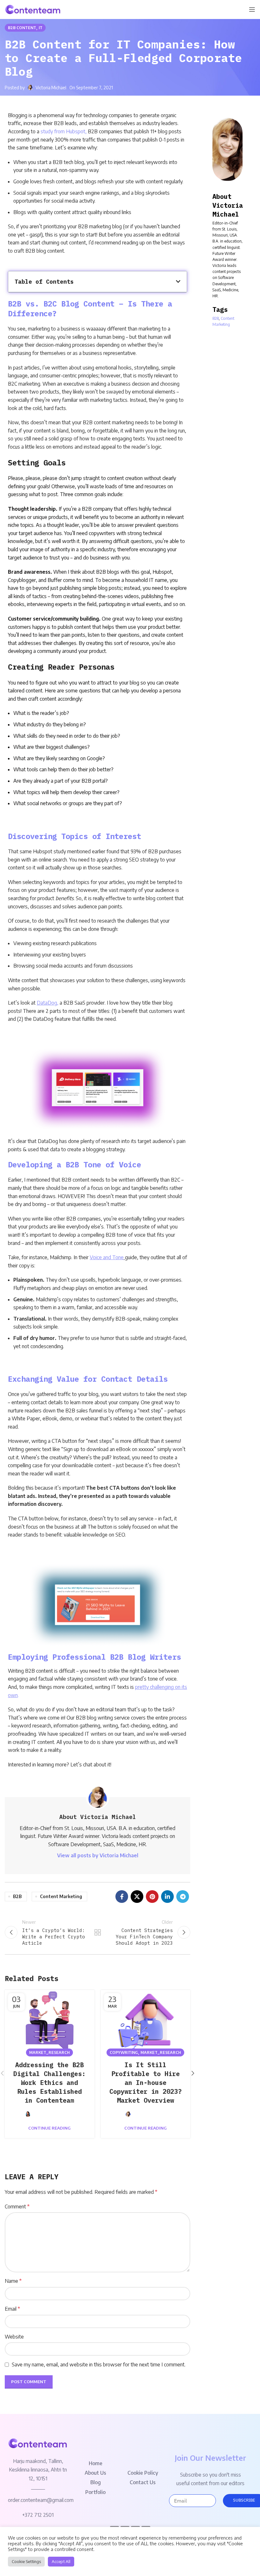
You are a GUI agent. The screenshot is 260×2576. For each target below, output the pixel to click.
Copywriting (124, 2052)
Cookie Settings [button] (26, 2561)
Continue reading (49, 2128)
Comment (17, 2207)
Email (12, 2309)
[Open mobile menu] (252, 9)
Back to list (97, 1932)
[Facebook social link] (122, 1897)
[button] (178, 281)
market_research (49, 2052)
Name (13, 2281)
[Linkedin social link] (167, 1897)
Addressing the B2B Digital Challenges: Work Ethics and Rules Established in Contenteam (49, 2083)
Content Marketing (61, 1896)
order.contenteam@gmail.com (41, 2500)
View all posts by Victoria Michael (98, 1855)
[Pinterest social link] (152, 1897)
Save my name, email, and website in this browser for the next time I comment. (99, 2364)
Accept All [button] (61, 2561)
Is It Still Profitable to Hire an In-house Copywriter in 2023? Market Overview (146, 2083)
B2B (17, 1896)
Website (14, 2337)
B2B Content (22, 28)
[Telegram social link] (183, 1897)
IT (41, 28)
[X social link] (137, 1897)
